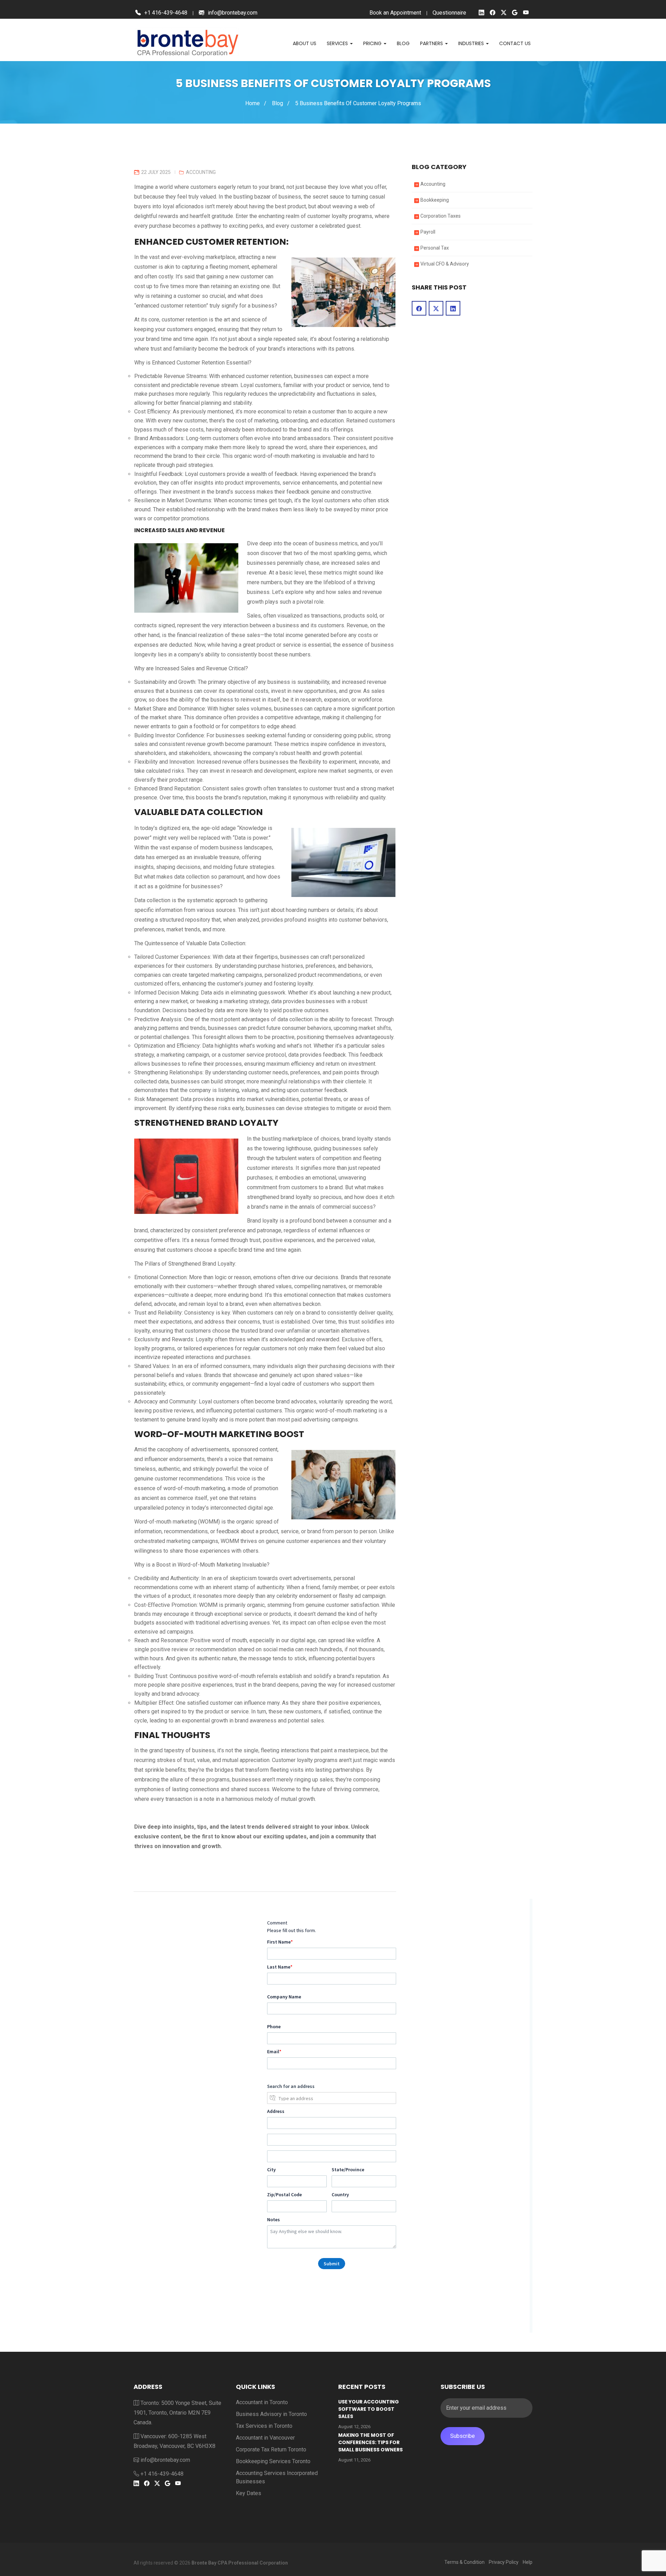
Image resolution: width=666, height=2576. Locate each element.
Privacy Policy (504, 2562)
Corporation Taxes (441, 216)
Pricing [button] (373, 43)
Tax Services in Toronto (264, 2426)
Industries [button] (472, 43)
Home (253, 103)
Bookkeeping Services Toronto (273, 2461)
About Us (305, 43)
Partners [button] (432, 43)
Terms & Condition (464, 2562)
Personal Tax (435, 248)
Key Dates (249, 2493)
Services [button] (338, 43)
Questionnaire (449, 13)
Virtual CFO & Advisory (445, 264)
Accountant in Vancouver (265, 2438)
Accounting (201, 172)
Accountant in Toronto (262, 2402)
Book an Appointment (395, 13)
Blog (403, 43)
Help (528, 2562)
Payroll (428, 232)
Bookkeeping (435, 200)
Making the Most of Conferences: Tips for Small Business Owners (370, 2442)
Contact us (515, 43)
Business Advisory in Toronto (271, 2414)
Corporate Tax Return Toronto (271, 2449)
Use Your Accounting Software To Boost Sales (369, 2409)
